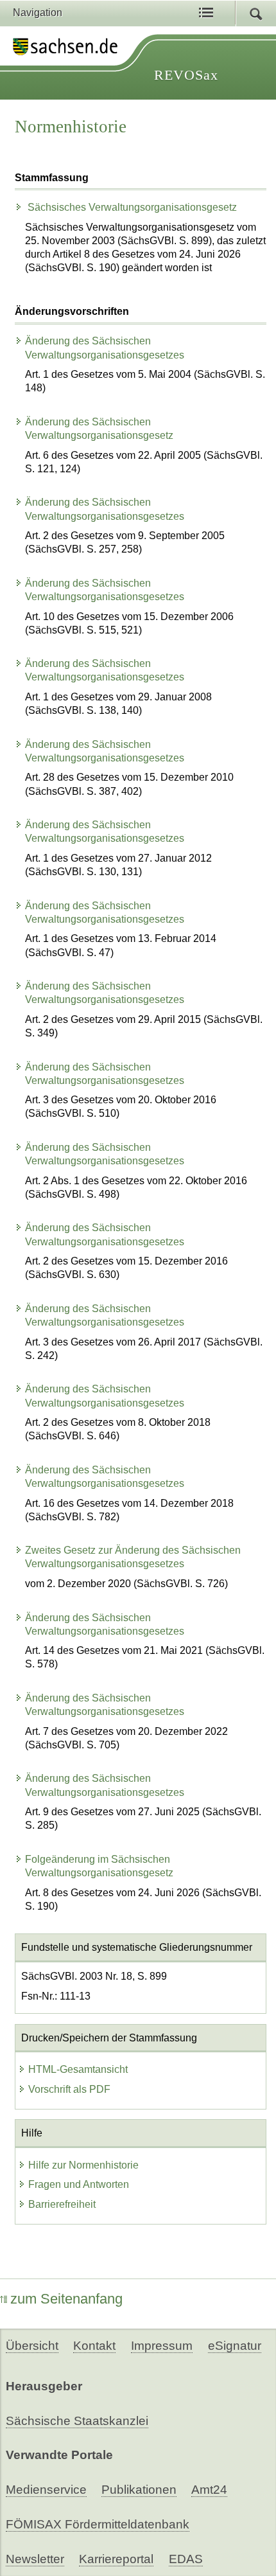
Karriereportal (116, 2559)
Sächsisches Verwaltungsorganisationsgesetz (131, 207)
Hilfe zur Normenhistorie (83, 2165)
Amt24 (209, 2490)
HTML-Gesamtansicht (78, 2069)
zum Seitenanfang (66, 2299)
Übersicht (32, 2346)
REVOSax (186, 75)
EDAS (186, 2559)
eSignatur (235, 2346)
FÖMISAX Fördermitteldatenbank (98, 2524)
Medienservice (46, 2490)
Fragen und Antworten (79, 2184)
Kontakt (94, 2346)
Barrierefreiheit (62, 2204)
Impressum (162, 2346)
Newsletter (35, 2559)
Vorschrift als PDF (69, 2089)
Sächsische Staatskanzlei (77, 2421)
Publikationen (139, 2490)
